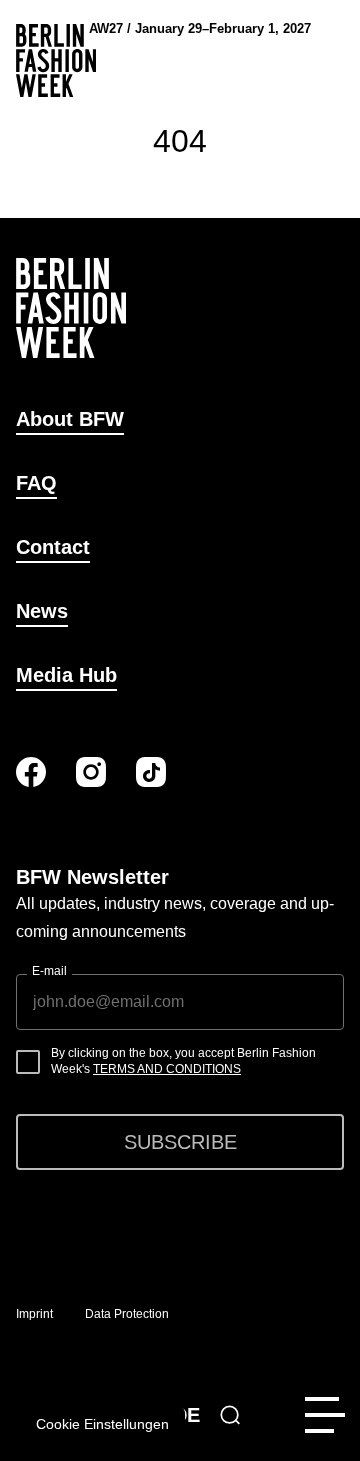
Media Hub (66, 675)
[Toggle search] (230, 1415)
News (42, 611)
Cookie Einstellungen (102, 1424)
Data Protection (127, 1314)
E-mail (49, 971)
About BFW (70, 419)
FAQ (36, 483)
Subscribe (180, 1142)
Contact (53, 547)
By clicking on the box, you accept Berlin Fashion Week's (183, 1061)
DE (186, 1415)
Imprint (34, 1314)
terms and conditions (167, 1069)
